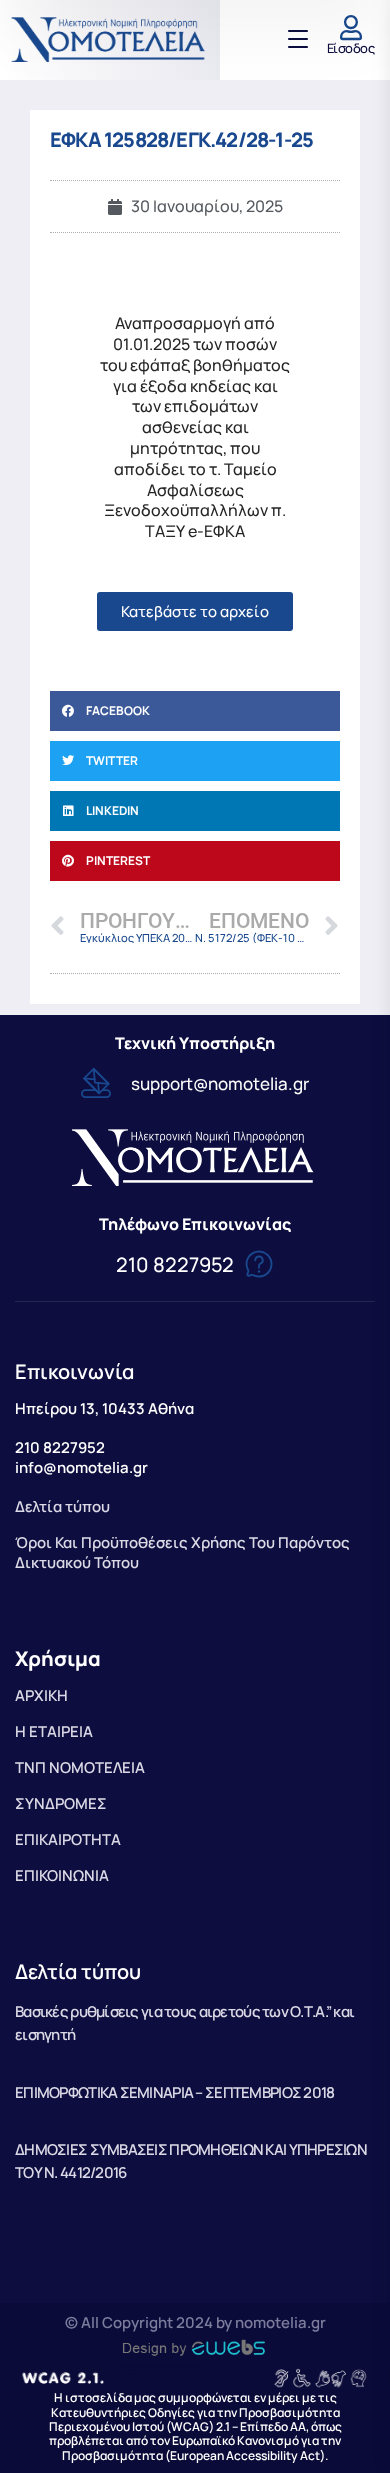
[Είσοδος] (350, 27)
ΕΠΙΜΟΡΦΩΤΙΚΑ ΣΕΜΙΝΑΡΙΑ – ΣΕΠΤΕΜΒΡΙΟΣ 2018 (174, 2092)
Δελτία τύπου (78, 1971)
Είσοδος (350, 48)
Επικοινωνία (74, 1371)
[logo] (110, 39)
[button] (195, 711)
